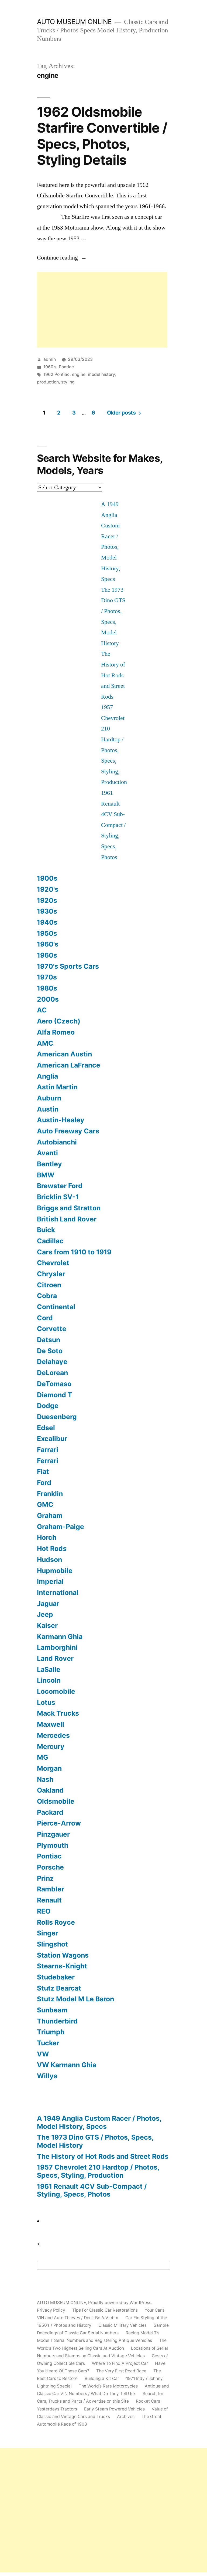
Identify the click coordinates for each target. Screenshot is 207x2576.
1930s (47, 911)
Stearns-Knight (62, 1966)
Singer (48, 1933)
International (58, 1592)
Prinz (45, 1878)
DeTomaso (54, 1384)
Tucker (48, 2043)
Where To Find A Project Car (120, 2363)
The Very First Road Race (121, 2371)
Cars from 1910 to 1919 (74, 1252)
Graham (50, 1516)
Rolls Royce (56, 1922)
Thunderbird (57, 2021)
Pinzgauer (53, 1834)
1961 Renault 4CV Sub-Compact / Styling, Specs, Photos (113, 825)
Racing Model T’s (142, 2333)
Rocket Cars (148, 2401)
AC (42, 1010)
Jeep (45, 1614)
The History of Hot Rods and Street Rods (113, 675)
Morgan (49, 1768)
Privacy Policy (51, 2310)
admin (50, 359)
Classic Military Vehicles (123, 2325)
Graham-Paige (61, 1527)
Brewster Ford (60, 1186)
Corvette (52, 1329)
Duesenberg (57, 1417)
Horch (47, 1537)
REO (44, 1911)
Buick (46, 1230)
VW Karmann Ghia (67, 2065)
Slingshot (52, 1944)
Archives (126, 2417)
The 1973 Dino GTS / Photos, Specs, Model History (95, 2141)
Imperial (50, 1581)
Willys (47, 2076)
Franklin (50, 1494)
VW (43, 2054)
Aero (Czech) (59, 1021)
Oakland (50, 1790)
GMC (45, 1504)
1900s (47, 878)
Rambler (51, 1889)
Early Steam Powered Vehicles (114, 2409)
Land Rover (55, 1658)
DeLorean (52, 1373)
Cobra (47, 1296)
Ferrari (48, 1461)
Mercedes (53, 1735)
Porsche (50, 1867)
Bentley (49, 1164)
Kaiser (47, 1625)
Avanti (47, 1153)
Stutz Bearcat (59, 1988)
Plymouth (53, 1845)
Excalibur (52, 1439)
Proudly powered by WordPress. (120, 2303)
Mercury (51, 1746)
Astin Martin (57, 1087)
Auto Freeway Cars (68, 1131)
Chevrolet (53, 1263)
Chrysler (51, 1274)
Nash (45, 1779)
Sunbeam (52, 2010)
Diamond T (55, 1395)
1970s (47, 977)
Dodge (48, 1406)
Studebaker (56, 1977)
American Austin (64, 1054)
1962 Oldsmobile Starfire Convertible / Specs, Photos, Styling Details (102, 136)
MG (43, 1757)
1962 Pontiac (56, 374)
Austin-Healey (61, 1120)
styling (68, 382)
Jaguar (48, 1604)
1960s (47, 955)
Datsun (49, 1340)
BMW (46, 1175)
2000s (48, 999)
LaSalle (49, 1669)
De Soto (50, 1351)
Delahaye (52, 1362)
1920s (47, 900)
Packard (50, 1812)
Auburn (49, 1098)
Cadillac (50, 1241)
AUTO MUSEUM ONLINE (74, 22)
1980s (47, 988)
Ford (44, 1483)
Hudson (49, 1560)
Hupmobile (55, 1571)
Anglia (47, 1076)
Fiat (43, 1471)
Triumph (51, 2032)
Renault (49, 1900)
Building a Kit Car (102, 2378)
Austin (48, 1109)
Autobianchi (57, 1142)
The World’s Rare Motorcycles (108, 2386)
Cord (45, 1318)
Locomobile (56, 1691)
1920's (48, 889)
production (48, 382)
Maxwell (51, 1724)
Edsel (46, 1428)
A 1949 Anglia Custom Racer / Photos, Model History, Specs (99, 2122)
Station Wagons (63, 1955)
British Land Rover (67, 1219)
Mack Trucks (58, 1713)
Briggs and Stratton (69, 1208)
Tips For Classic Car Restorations (105, 2310)
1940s (47, 922)
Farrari (48, 1450)
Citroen (49, 1285)
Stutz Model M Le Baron (75, 1999)
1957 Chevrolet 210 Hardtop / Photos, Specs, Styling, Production (98, 2171)
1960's (50, 367)
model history (101, 374)
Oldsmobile (56, 1801)
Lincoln (49, 1680)
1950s (47, 933)
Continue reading (62, 258)
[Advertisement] (102, 310)
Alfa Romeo (56, 1032)
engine (79, 374)
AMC (45, 1043)
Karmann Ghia (60, 1636)
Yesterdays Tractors (57, 2409)
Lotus (46, 1702)
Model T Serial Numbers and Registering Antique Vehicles (94, 2340)
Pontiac (66, 367)
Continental (56, 1307)
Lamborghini (57, 1647)
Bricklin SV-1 (58, 1197)
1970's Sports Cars (68, 966)
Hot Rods (52, 1548)
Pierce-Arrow (59, 1823)
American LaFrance (69, 1065)
